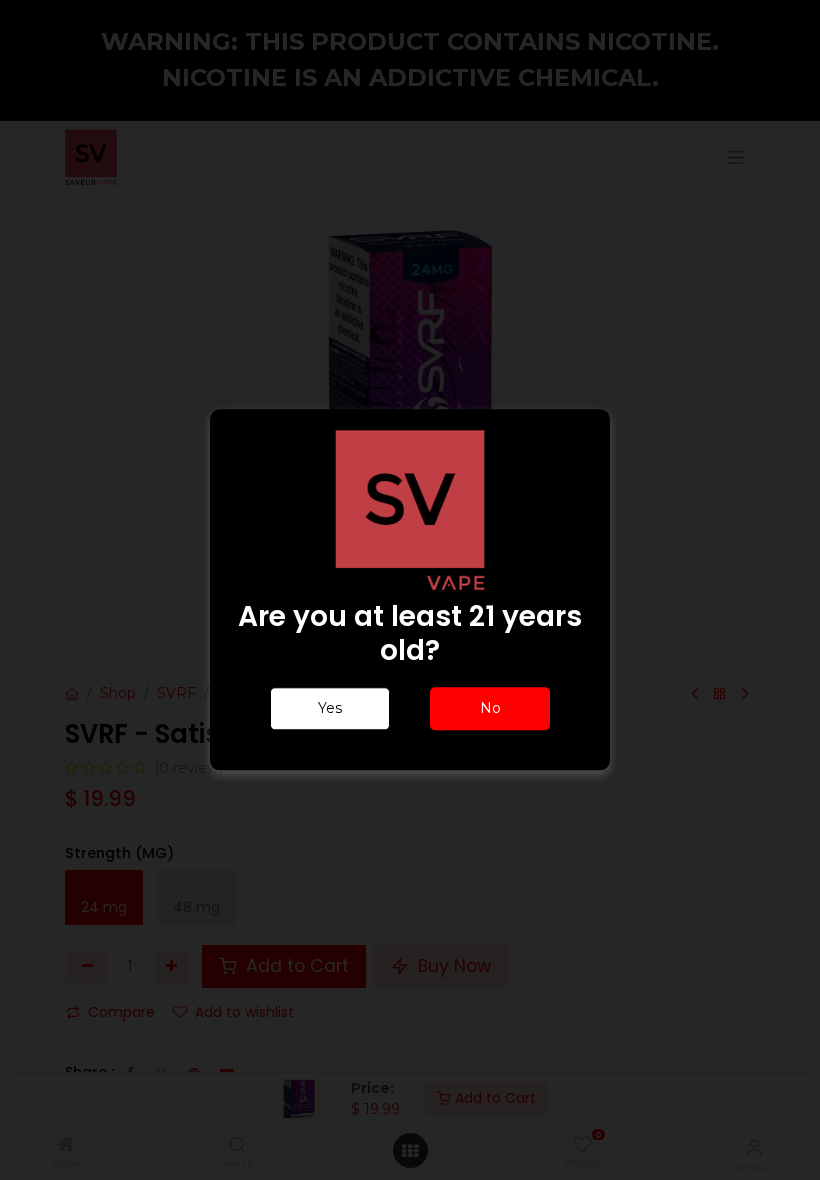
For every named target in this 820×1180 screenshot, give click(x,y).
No (490, 709)
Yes (330, 709)
